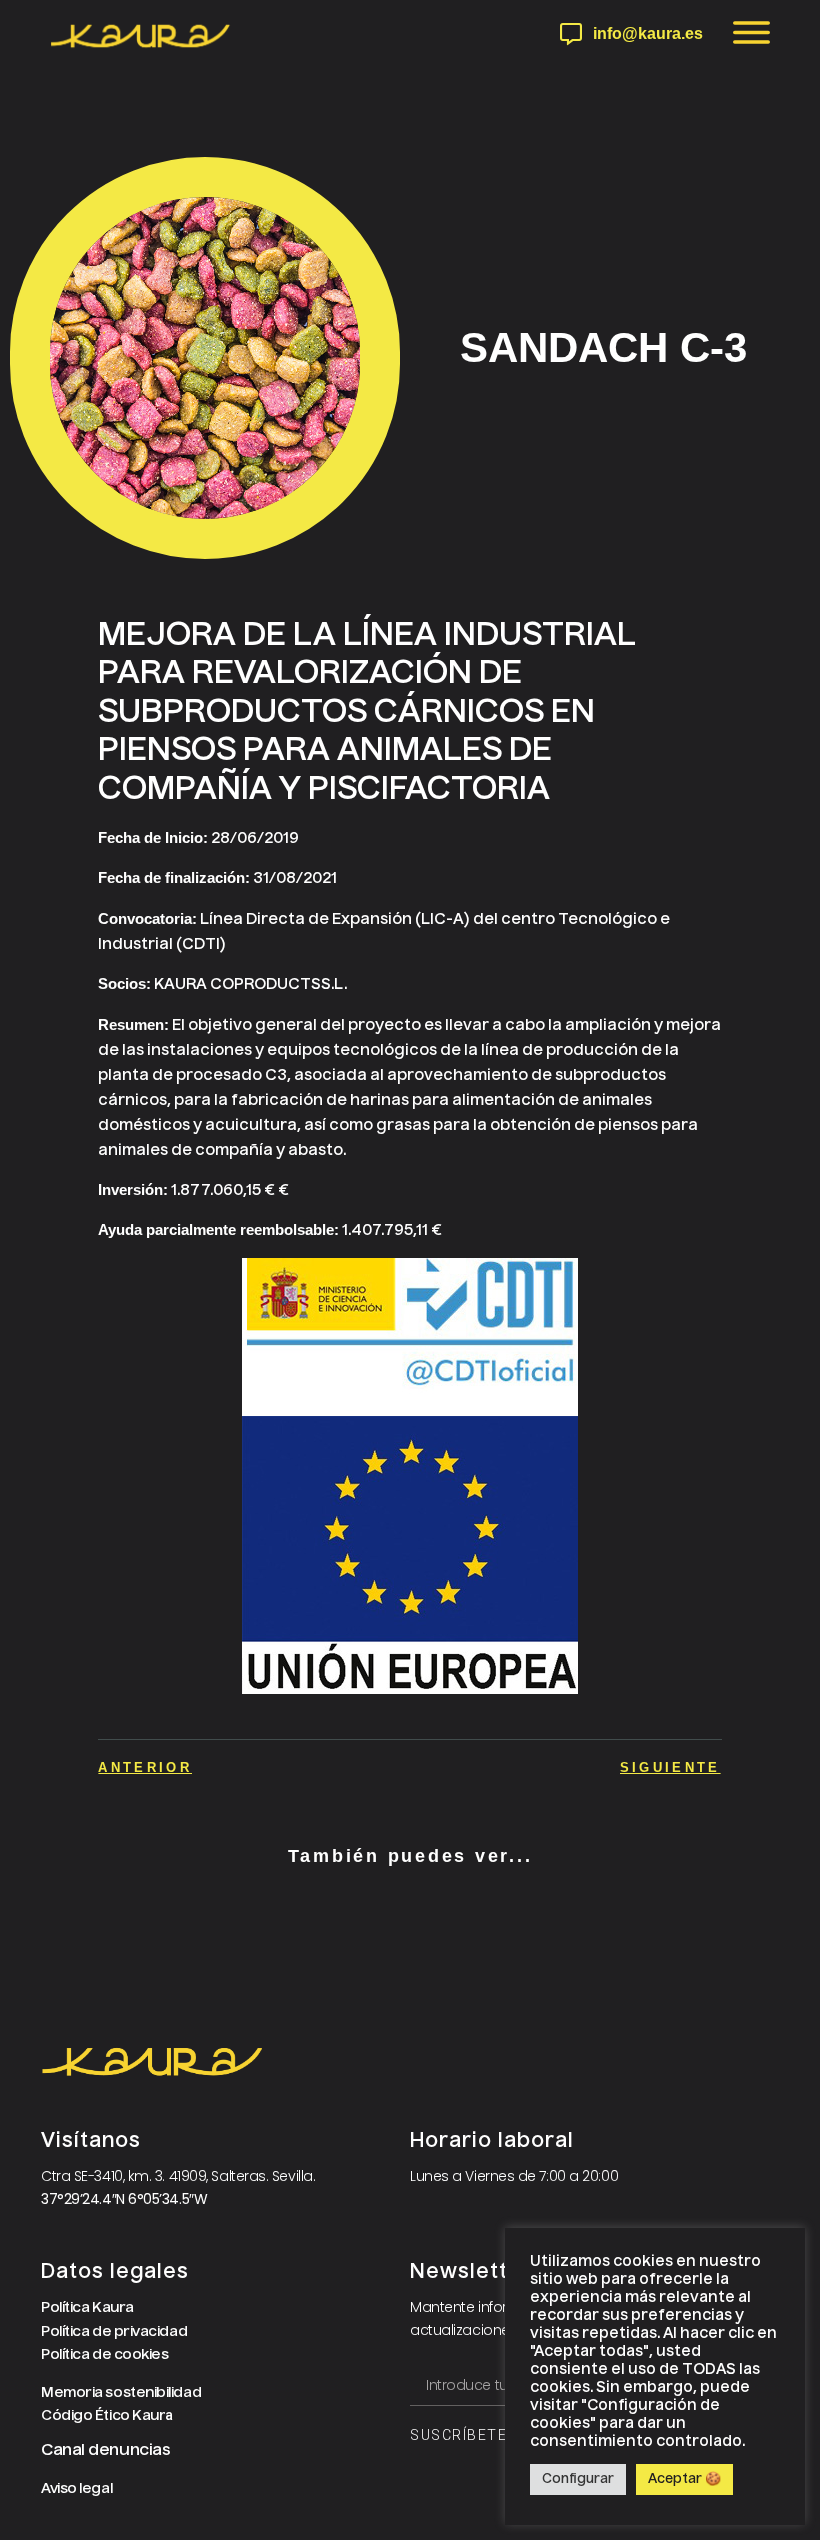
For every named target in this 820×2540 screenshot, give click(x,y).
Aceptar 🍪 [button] (684, 2479)
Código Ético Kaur (103, 2416)
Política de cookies (104, 2355)
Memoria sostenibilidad (121, 2393)
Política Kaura (87, 2308)
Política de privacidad (114, 2332)
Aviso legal (76, 2489)
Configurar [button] (578, 2479)
